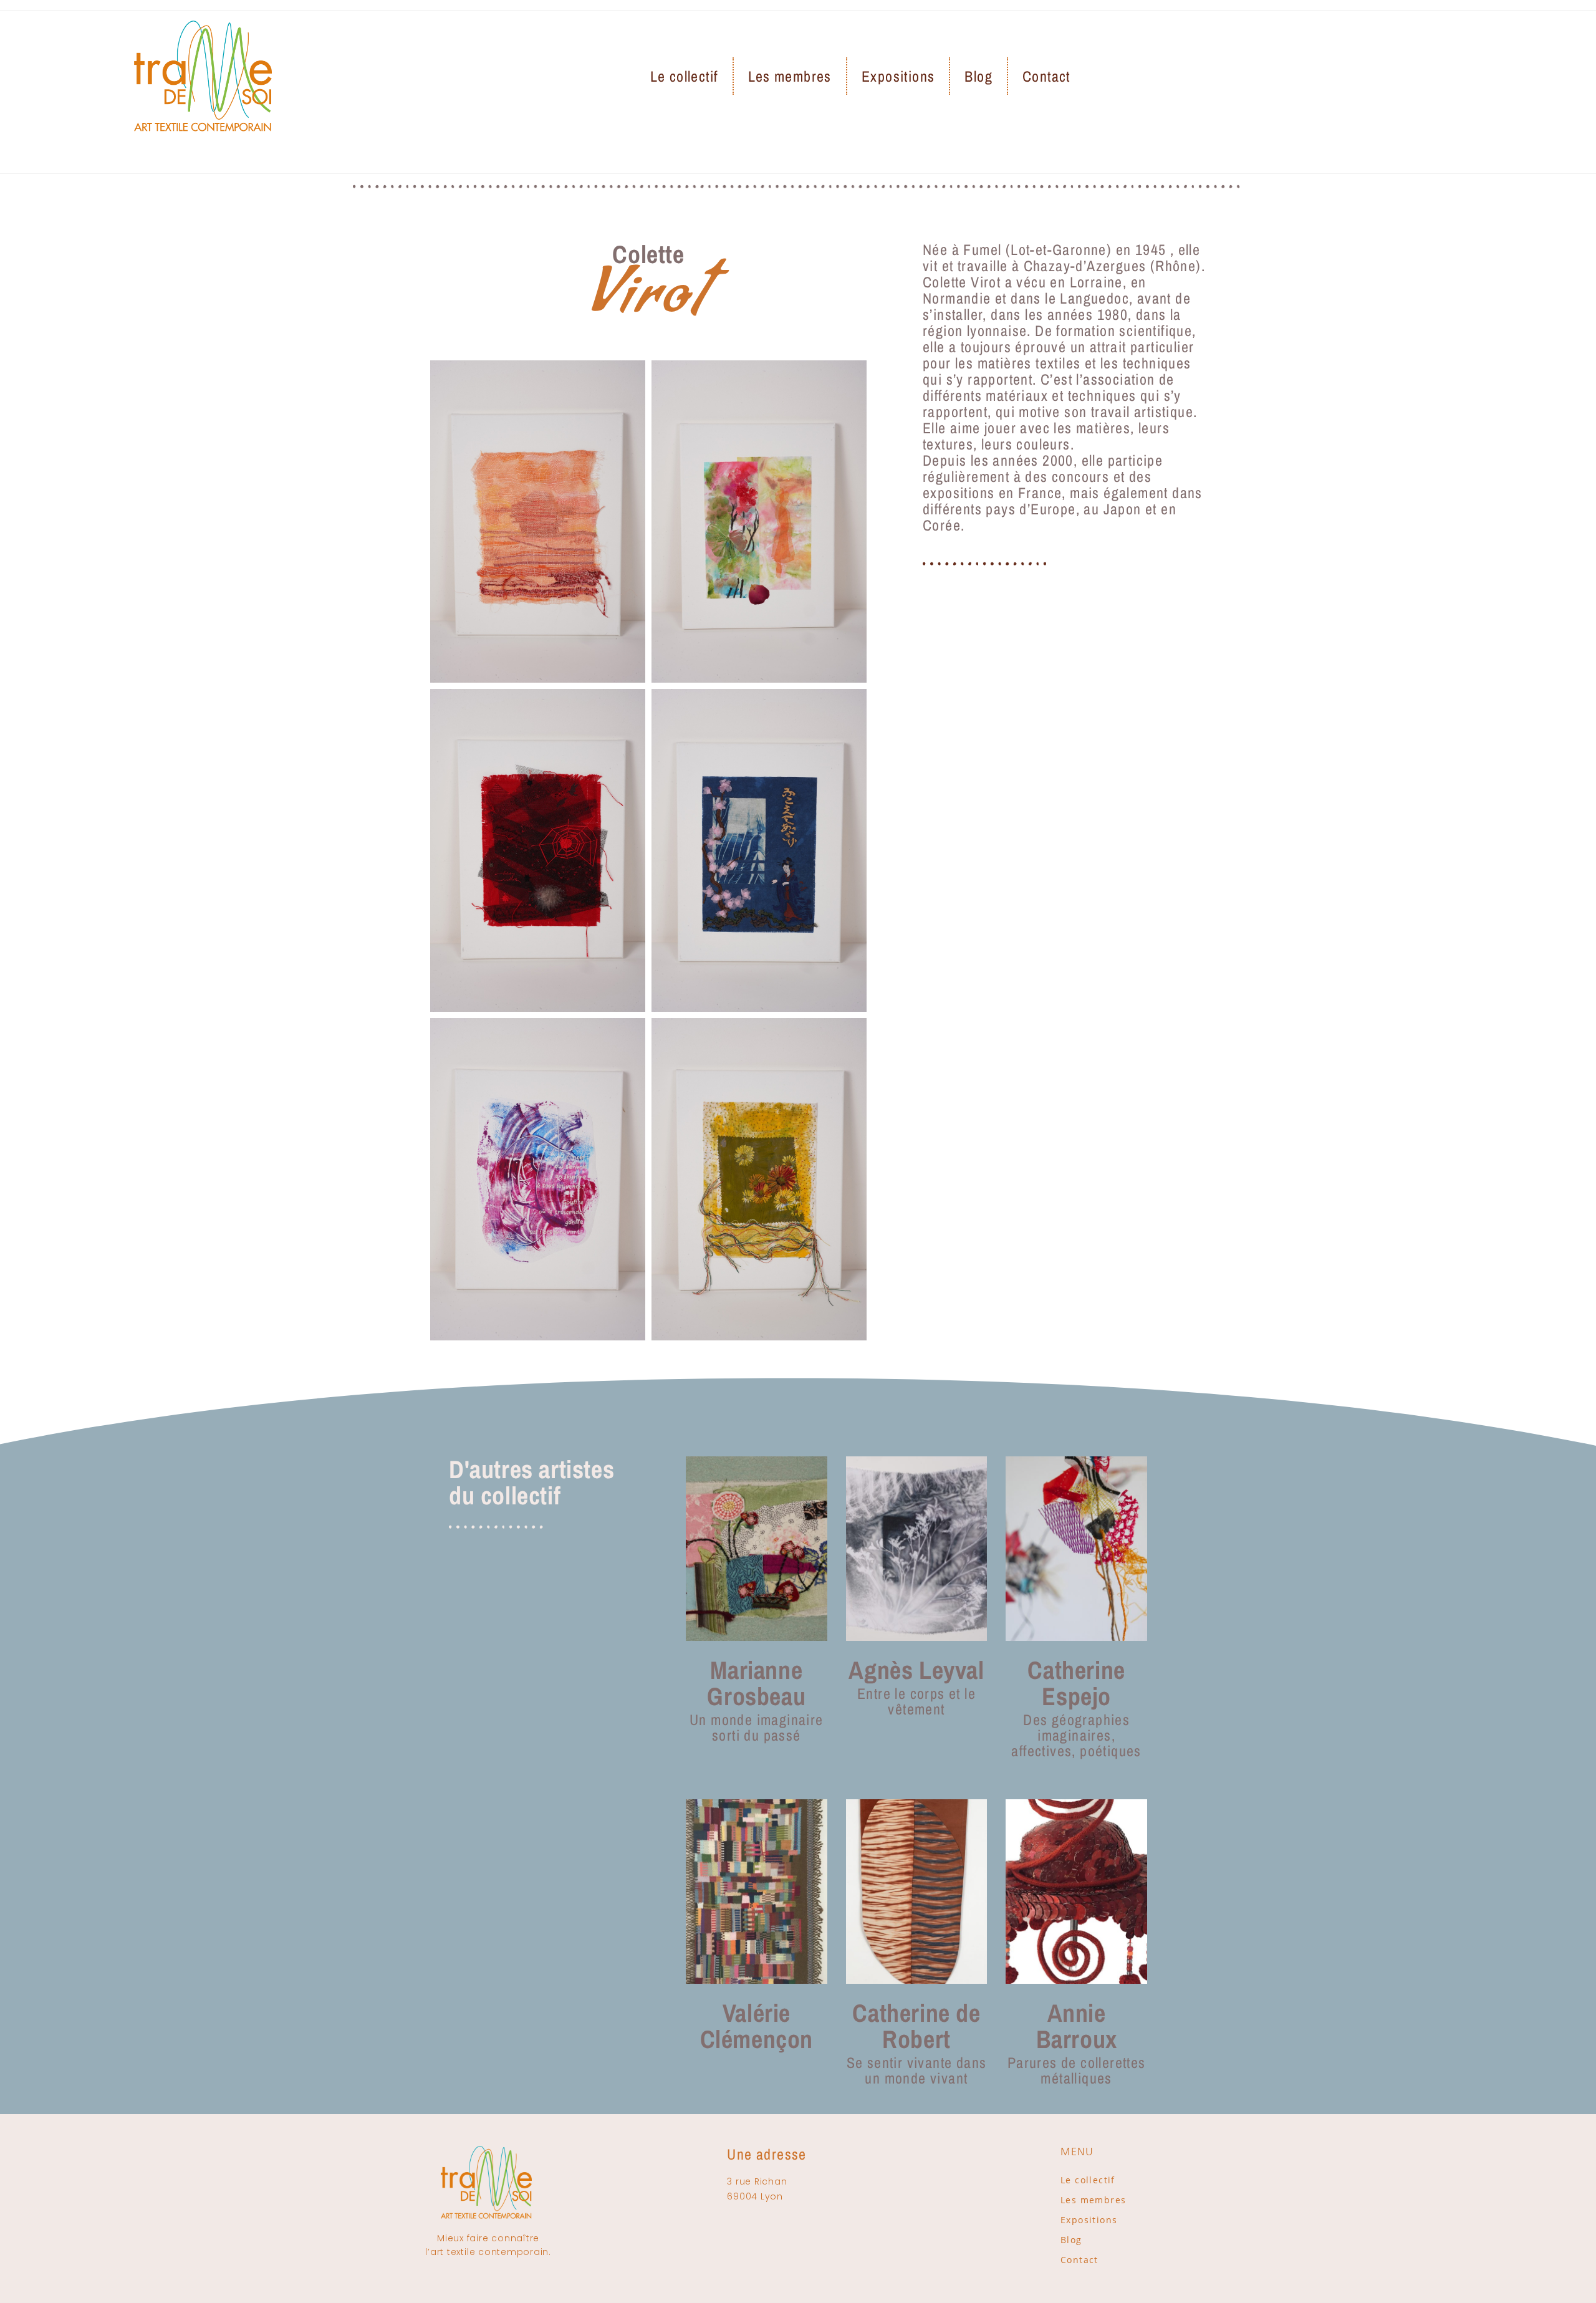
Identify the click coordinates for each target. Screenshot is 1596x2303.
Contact (1046, 76)
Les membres (790, 76)
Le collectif (684, 76)
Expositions (898, 76)
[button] (648, 344)
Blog (978, 76)
